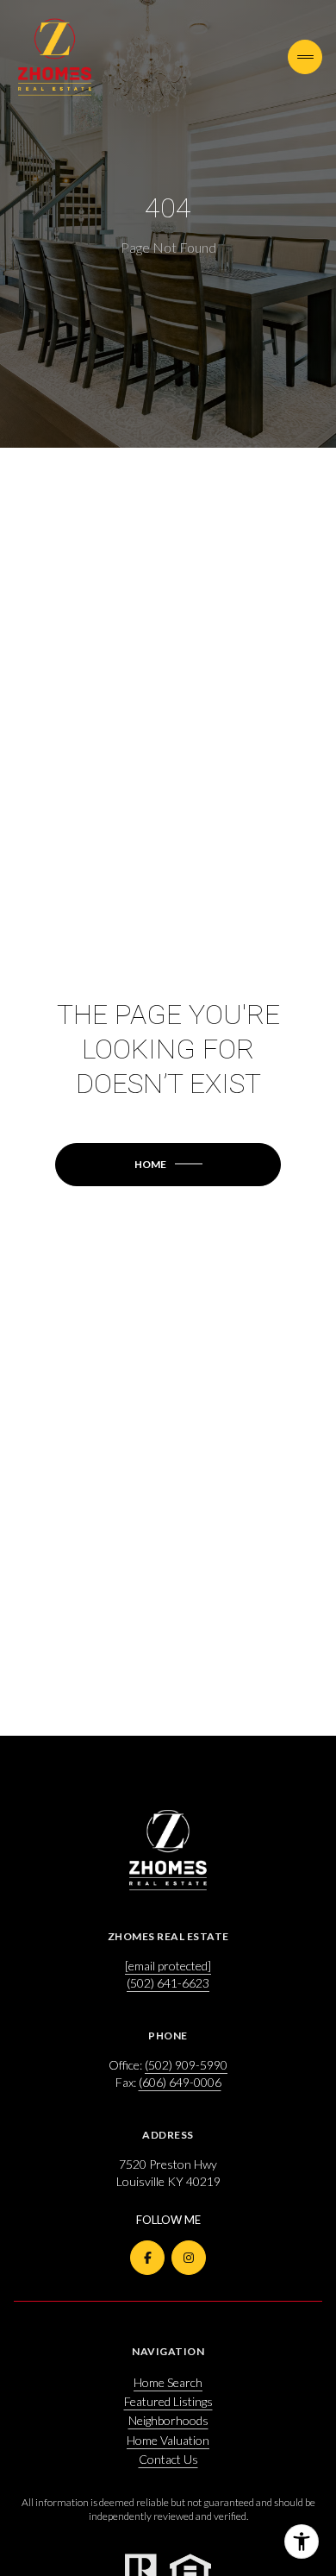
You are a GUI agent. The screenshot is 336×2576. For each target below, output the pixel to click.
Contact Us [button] (168, 2459)
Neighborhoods (168, 2420)
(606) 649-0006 (180, 2082)
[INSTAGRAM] (189, 2258)
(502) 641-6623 (168, 1983)
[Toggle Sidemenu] (305, 57)
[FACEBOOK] (147, 2258)
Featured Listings (168, 2401)
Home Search (168, 2382)
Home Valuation (168, 2440)
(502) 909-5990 (186, 2065)
